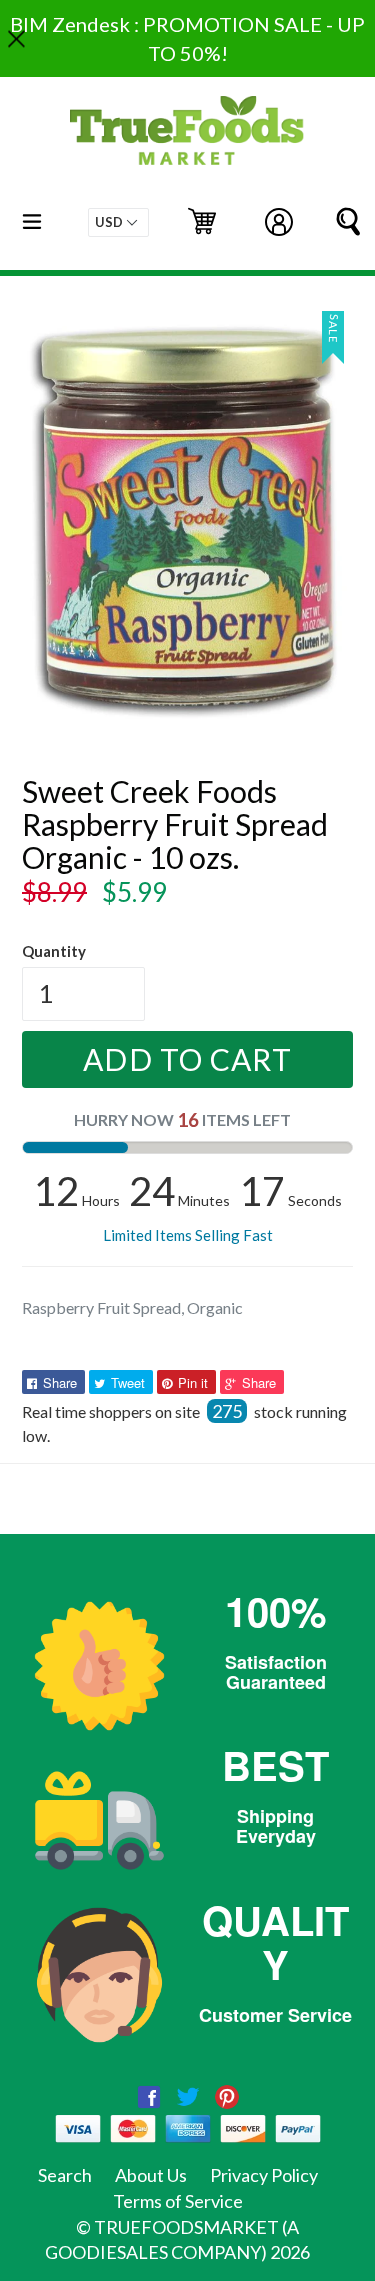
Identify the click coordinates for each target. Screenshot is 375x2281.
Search (65, 2175)
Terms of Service (178, 2201)
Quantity (54, 951)
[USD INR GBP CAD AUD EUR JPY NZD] (118, 222)
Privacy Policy (264, 2175)
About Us (151, 2175)
